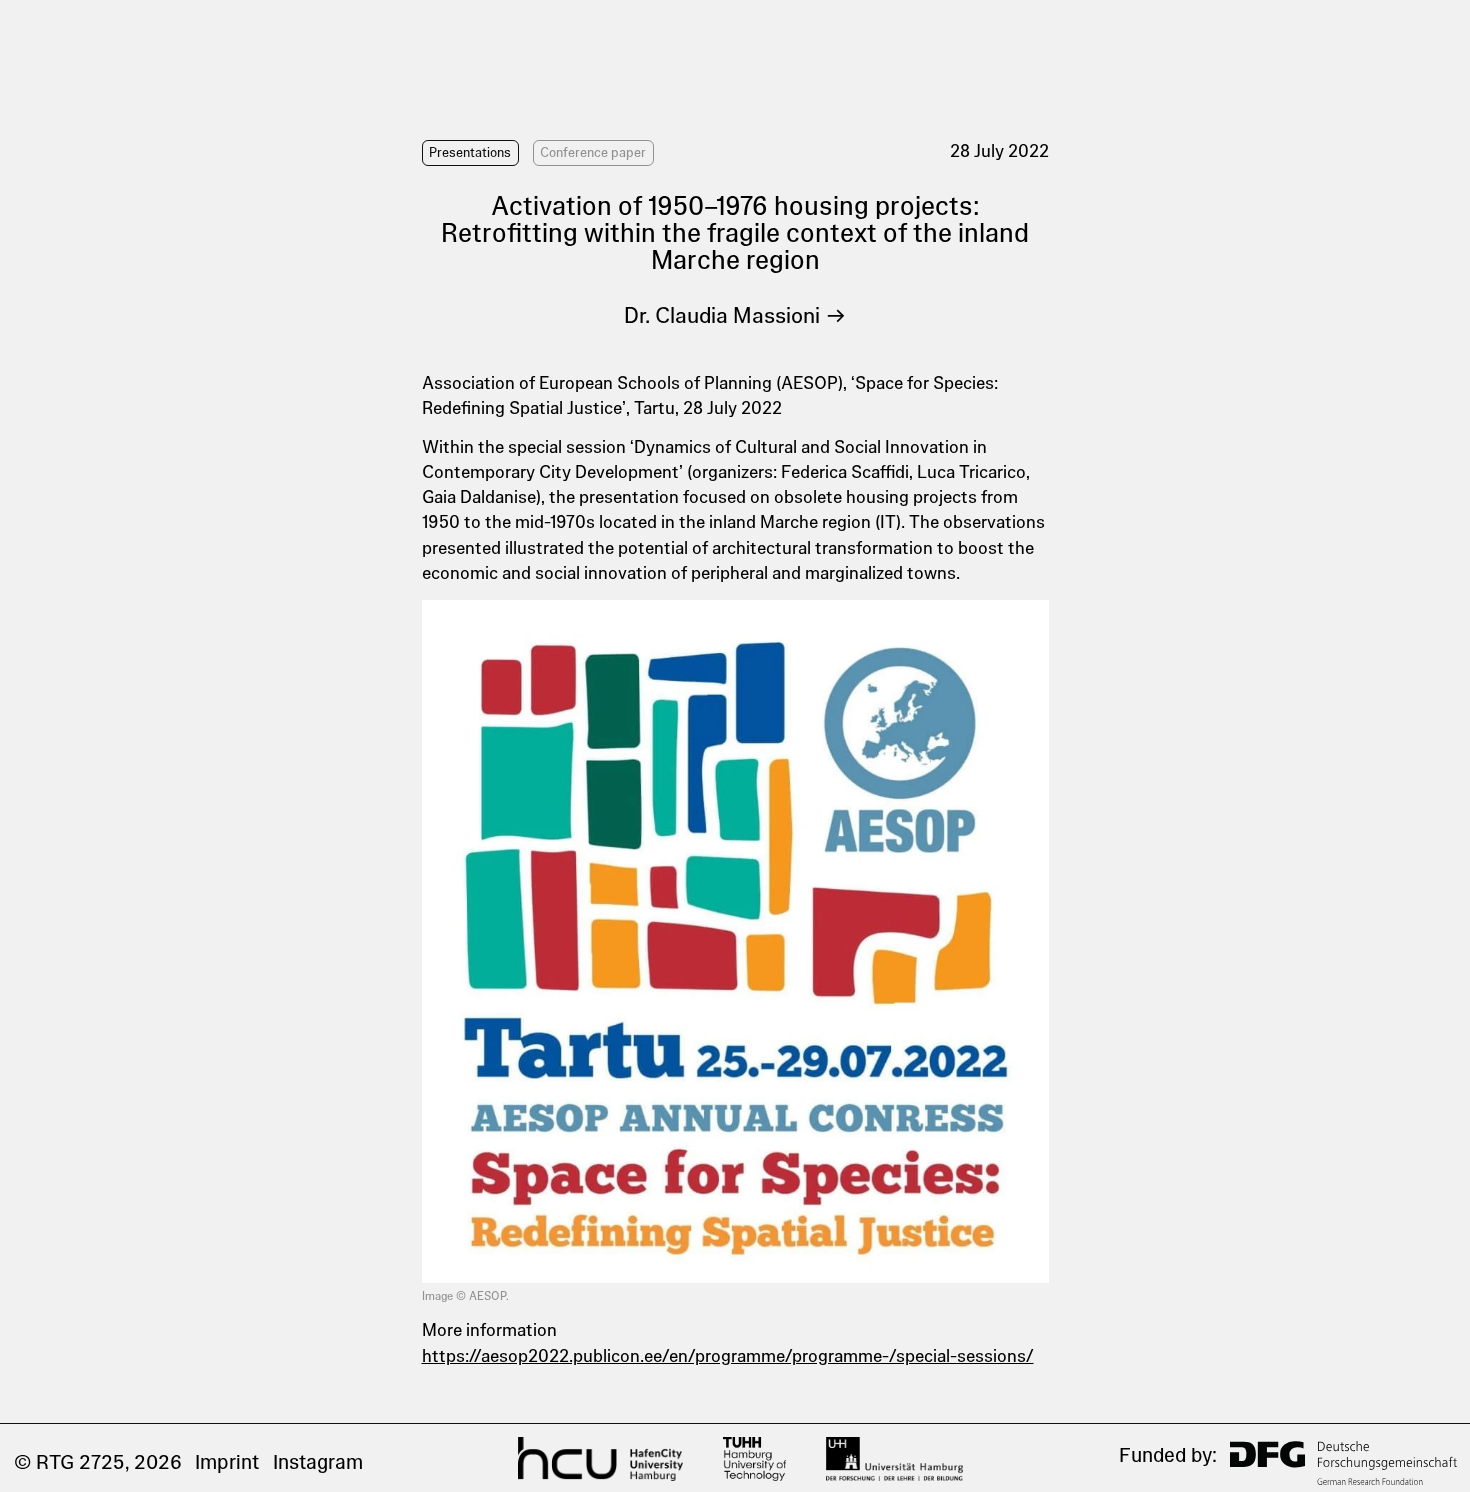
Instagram (318, 1462)
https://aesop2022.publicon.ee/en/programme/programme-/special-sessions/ (728, 1356)
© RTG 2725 (69, 1462)
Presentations (470, 152)
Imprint (227, 1462)
